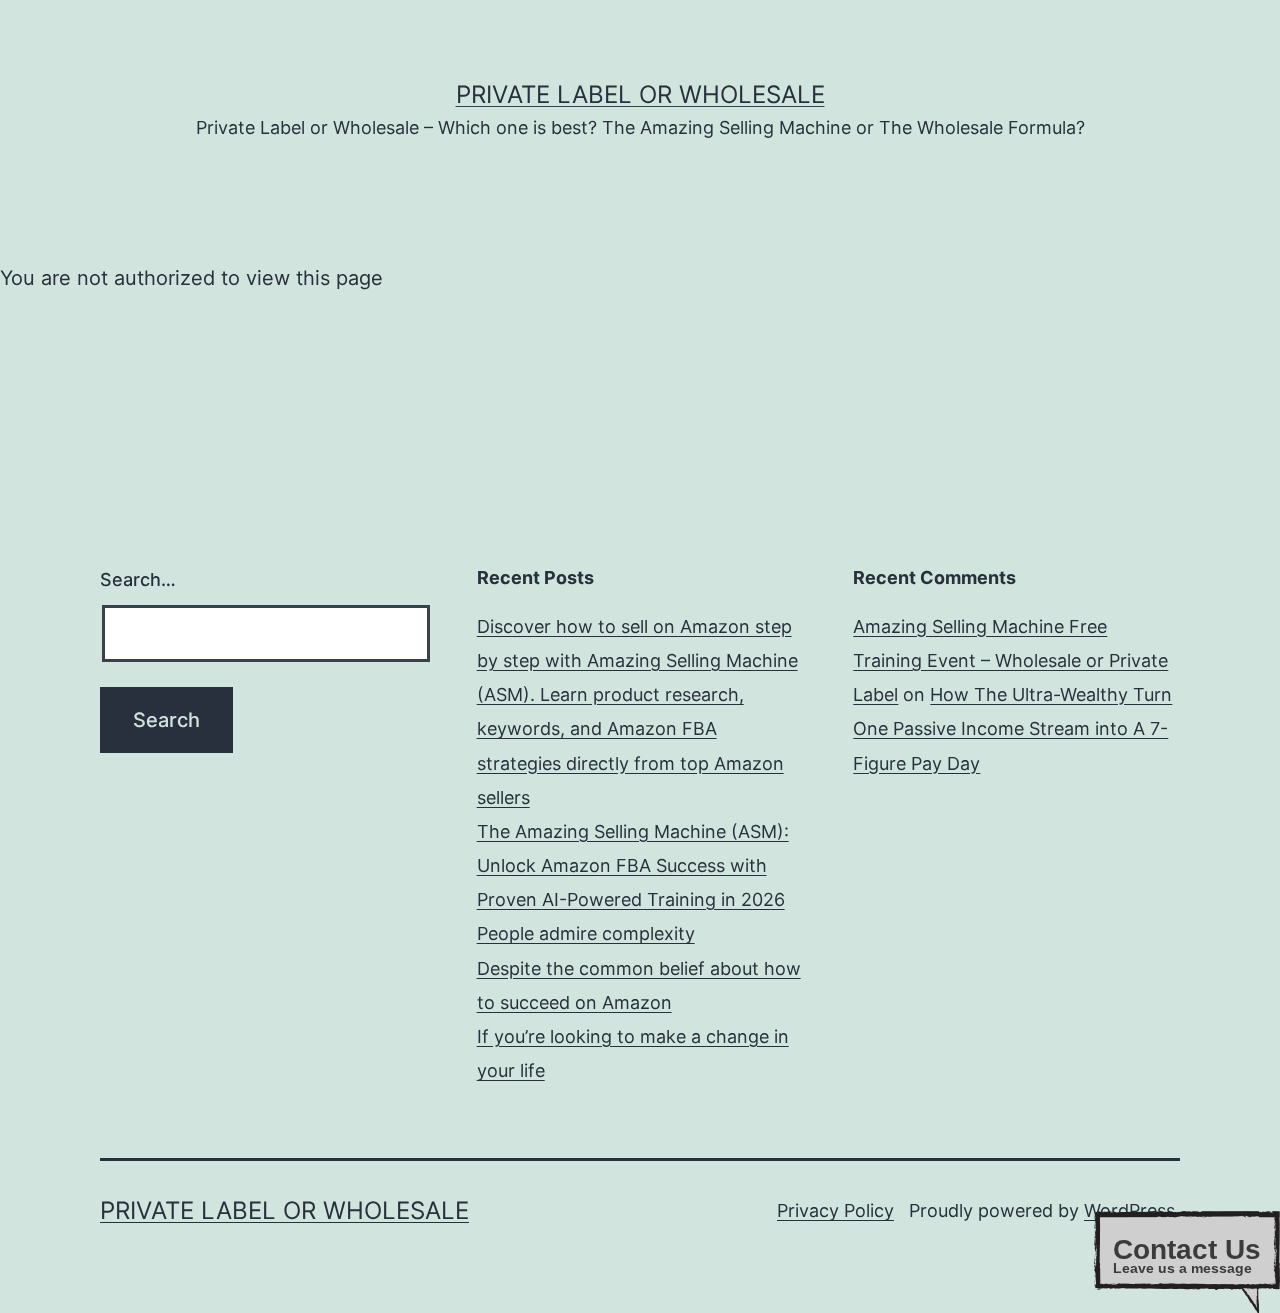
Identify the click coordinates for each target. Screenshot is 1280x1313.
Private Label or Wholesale (640, 94)
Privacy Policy (835, 1210)
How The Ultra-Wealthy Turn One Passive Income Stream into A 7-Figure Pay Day (1012, 728)
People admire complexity (586, 933)
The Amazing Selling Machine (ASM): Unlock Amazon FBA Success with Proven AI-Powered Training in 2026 (633, 865)
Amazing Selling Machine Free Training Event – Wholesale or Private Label (1010, 660)
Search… (138, 579)
